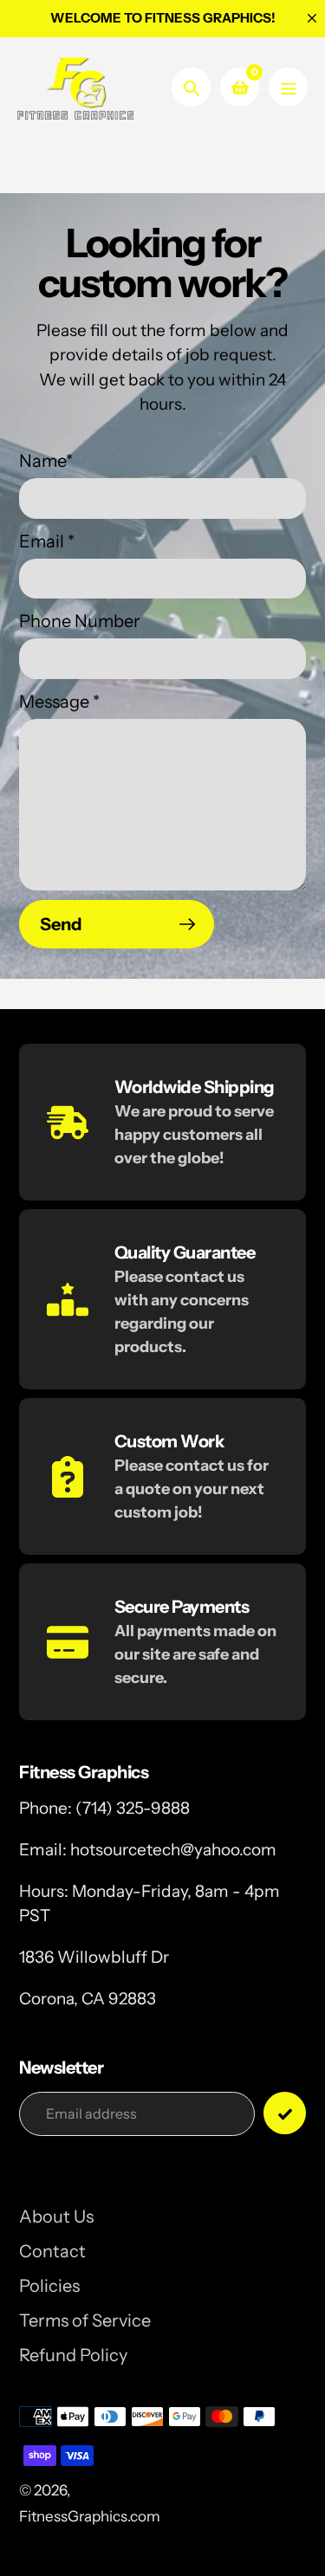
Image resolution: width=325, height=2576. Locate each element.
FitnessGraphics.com (90, 2516)
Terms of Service (85, 2320)
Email (47, 541)
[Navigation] (288, 87)
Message (59, 702)
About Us (56, 2217)
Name (46, 461)
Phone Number (80, 621)
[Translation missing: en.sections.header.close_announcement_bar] (312, 18)
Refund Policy (73, 2355)
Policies (49, 2286)
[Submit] (285, 2113)
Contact (52, 2251)
